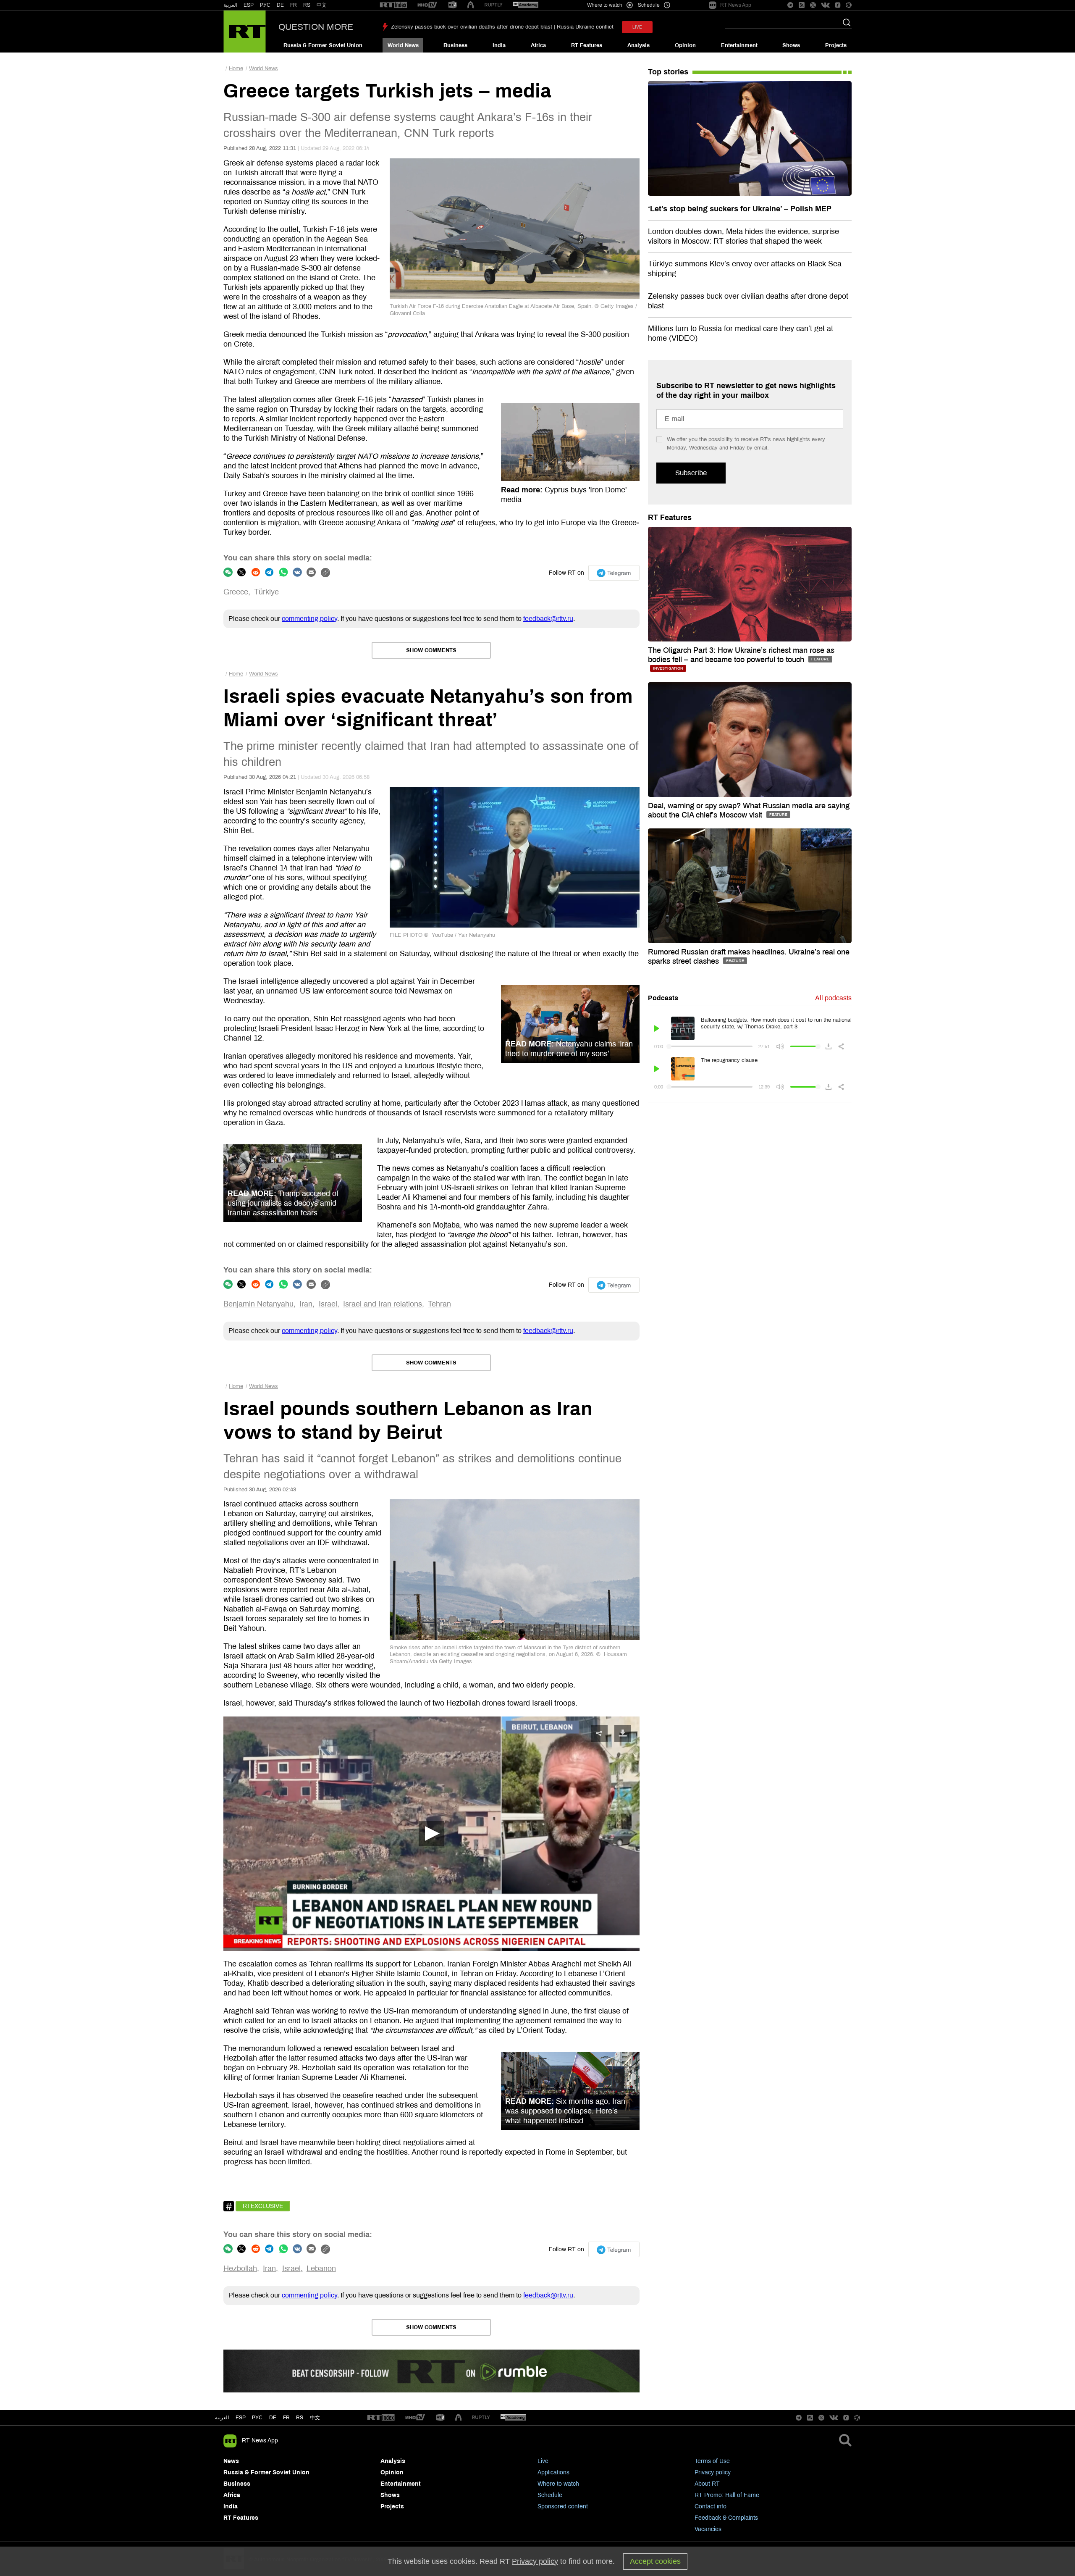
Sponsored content (563, 2506)
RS (307, 5)
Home (236, 68)
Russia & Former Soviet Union (323, 45)
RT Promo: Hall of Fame (727, 2495)
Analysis (638, 45)
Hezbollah (240, 2268)
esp (241, 2418)
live (637, 27)
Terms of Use (712, 2461)
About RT (707, 2484)
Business (455, 45)
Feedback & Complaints (726, 2518)
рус (257, 2418)
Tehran (439, 1304)
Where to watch (558, 2484)
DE (280, 5)
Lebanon (321, 2268)
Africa (538, 45)
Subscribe (691, 473)
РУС (265, 5)
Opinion (685, 45)
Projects (836, 45)
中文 (322, 5)
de (273, 2418)
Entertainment (739, 45)
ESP (249, 5)
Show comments (431, 650)
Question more (316, 27)
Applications (553, 2472)
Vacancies (708, 2529)
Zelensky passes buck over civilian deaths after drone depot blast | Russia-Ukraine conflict (502, 27)
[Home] (245, 32)
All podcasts (833, 998)
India (499, 45)
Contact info (711, 2506)
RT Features (587, 45)
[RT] (393, 5)
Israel (328, 1304)
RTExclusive (263, 2206)
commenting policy (309, 619)
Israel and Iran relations (383, 1304)
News (231, 2461)
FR (294, 5)
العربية (230, 5)
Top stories (668, 72)
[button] (431, 1834)
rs (300, 2418)
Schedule (550, 2495)
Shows (791, 45)
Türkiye (266, 592)
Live (543, 2461)
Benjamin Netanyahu (258, 1304)
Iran (306, 1304)
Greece (236, 592)
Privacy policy (713, 2472)
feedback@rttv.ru (548, 619)
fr (286, 2418)
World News (403, 45)
